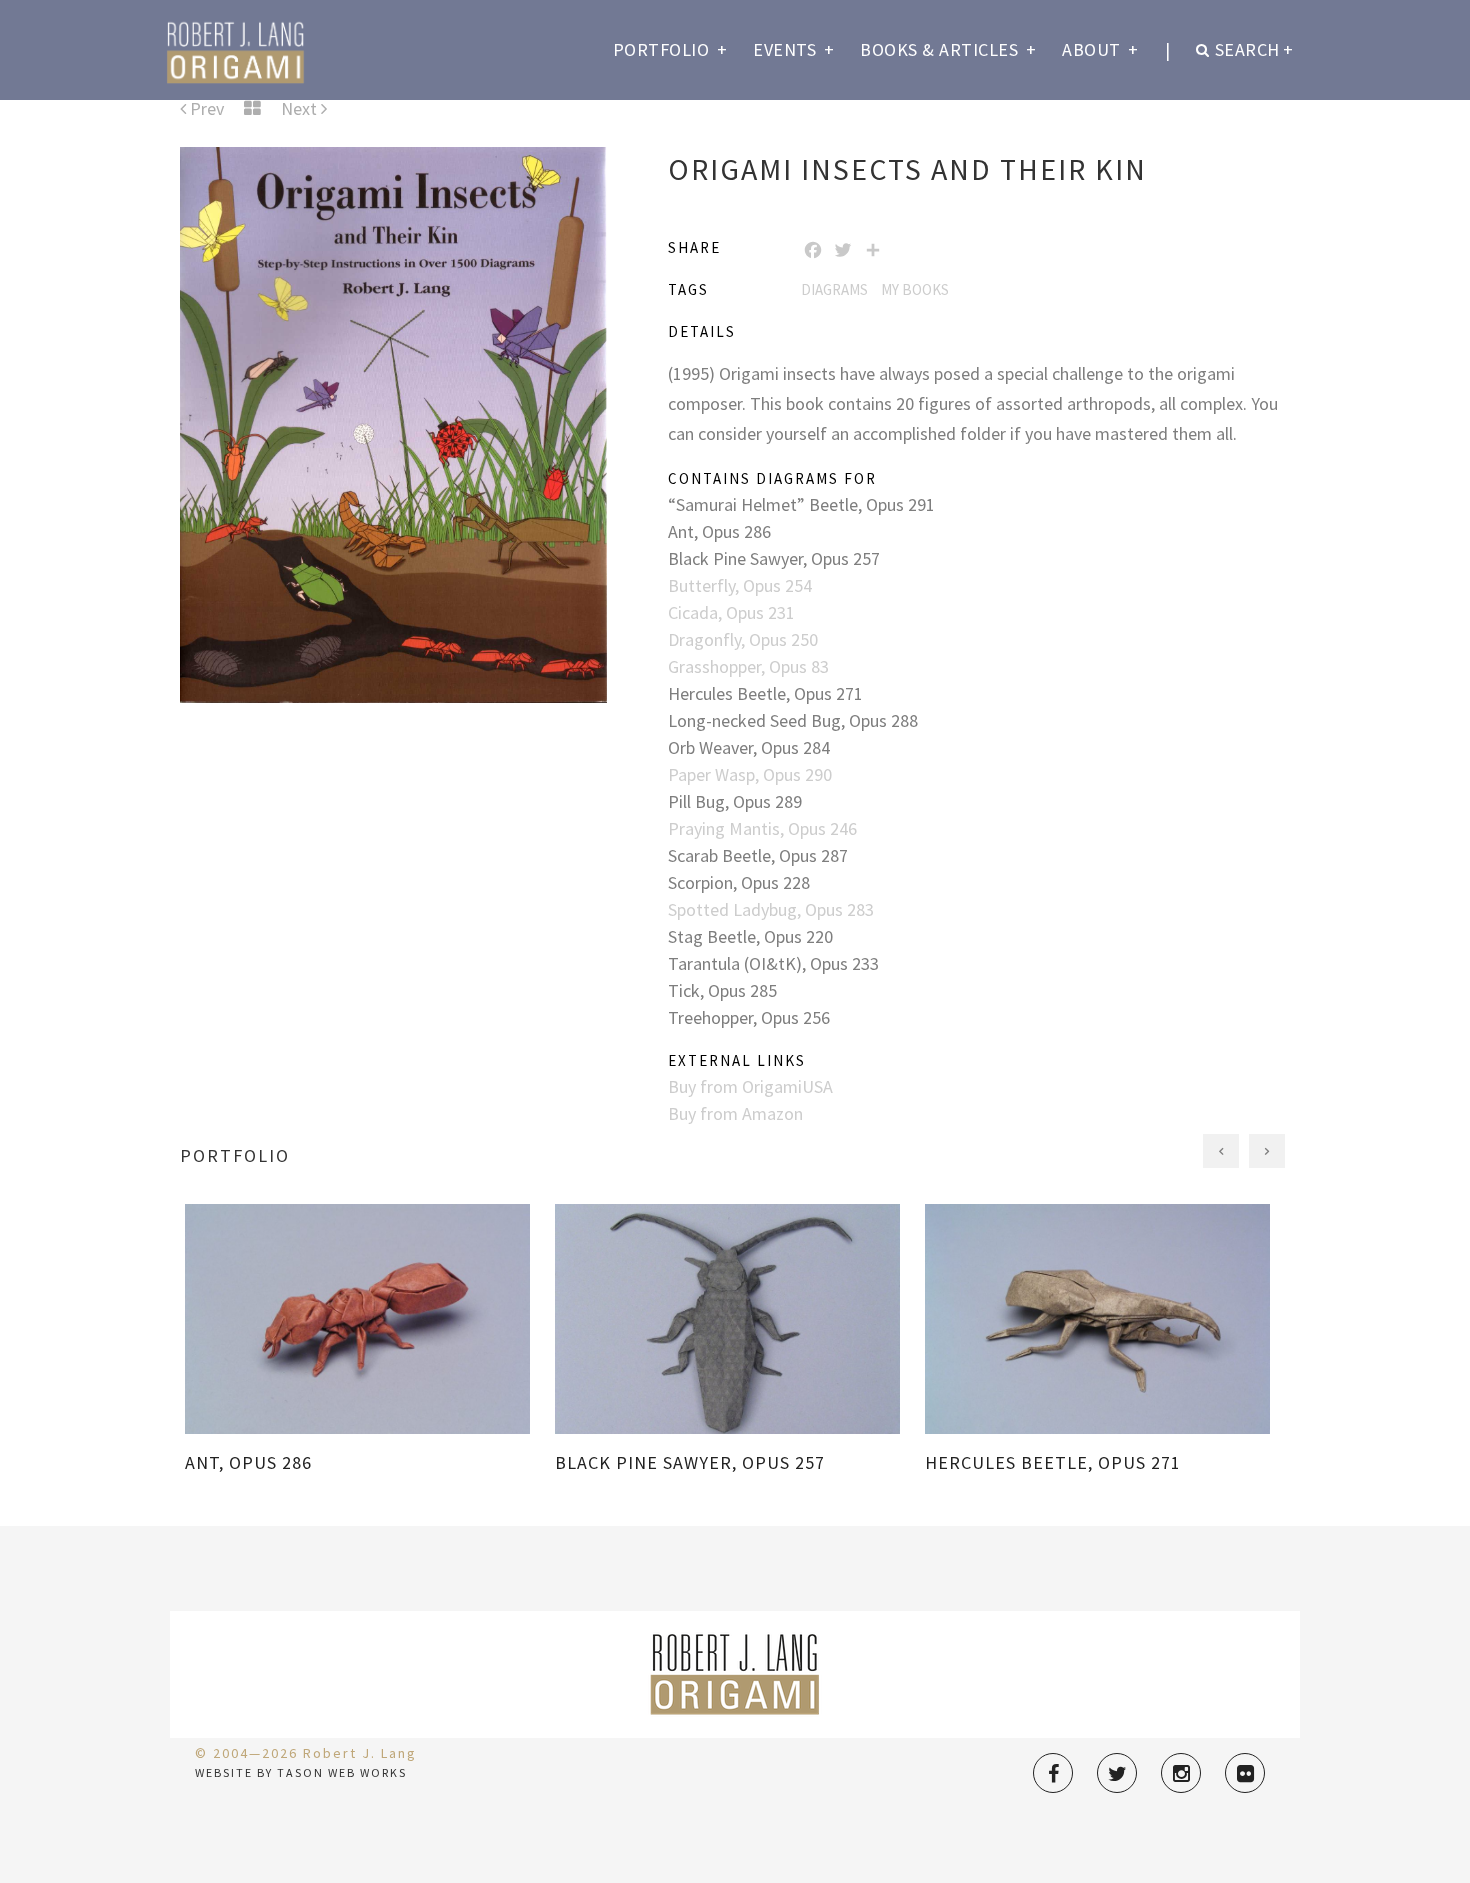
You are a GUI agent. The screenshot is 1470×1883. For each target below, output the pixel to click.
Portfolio (670, 49)
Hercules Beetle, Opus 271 (765, 693)
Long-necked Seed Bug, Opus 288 (793, 720)
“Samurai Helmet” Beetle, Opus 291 (801, 504)
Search (1254, 49)
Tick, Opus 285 (722, 990)
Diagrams (834, 289)
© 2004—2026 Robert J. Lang (306, 1753)
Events (793, 49)
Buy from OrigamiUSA (750, 1086)
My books (915, 289)
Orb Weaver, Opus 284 (749, 747)
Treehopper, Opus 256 (749, 1017)
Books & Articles (948, 49)
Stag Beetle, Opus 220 (750, 936)
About (1100, 49)
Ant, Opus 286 (719, 531)
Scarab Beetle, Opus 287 (758, 855)
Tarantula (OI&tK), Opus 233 (773, 963)
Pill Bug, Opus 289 (735, 801)
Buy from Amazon (735, 1113)
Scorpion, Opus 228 (739, 882)
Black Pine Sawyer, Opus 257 (774, 558)
